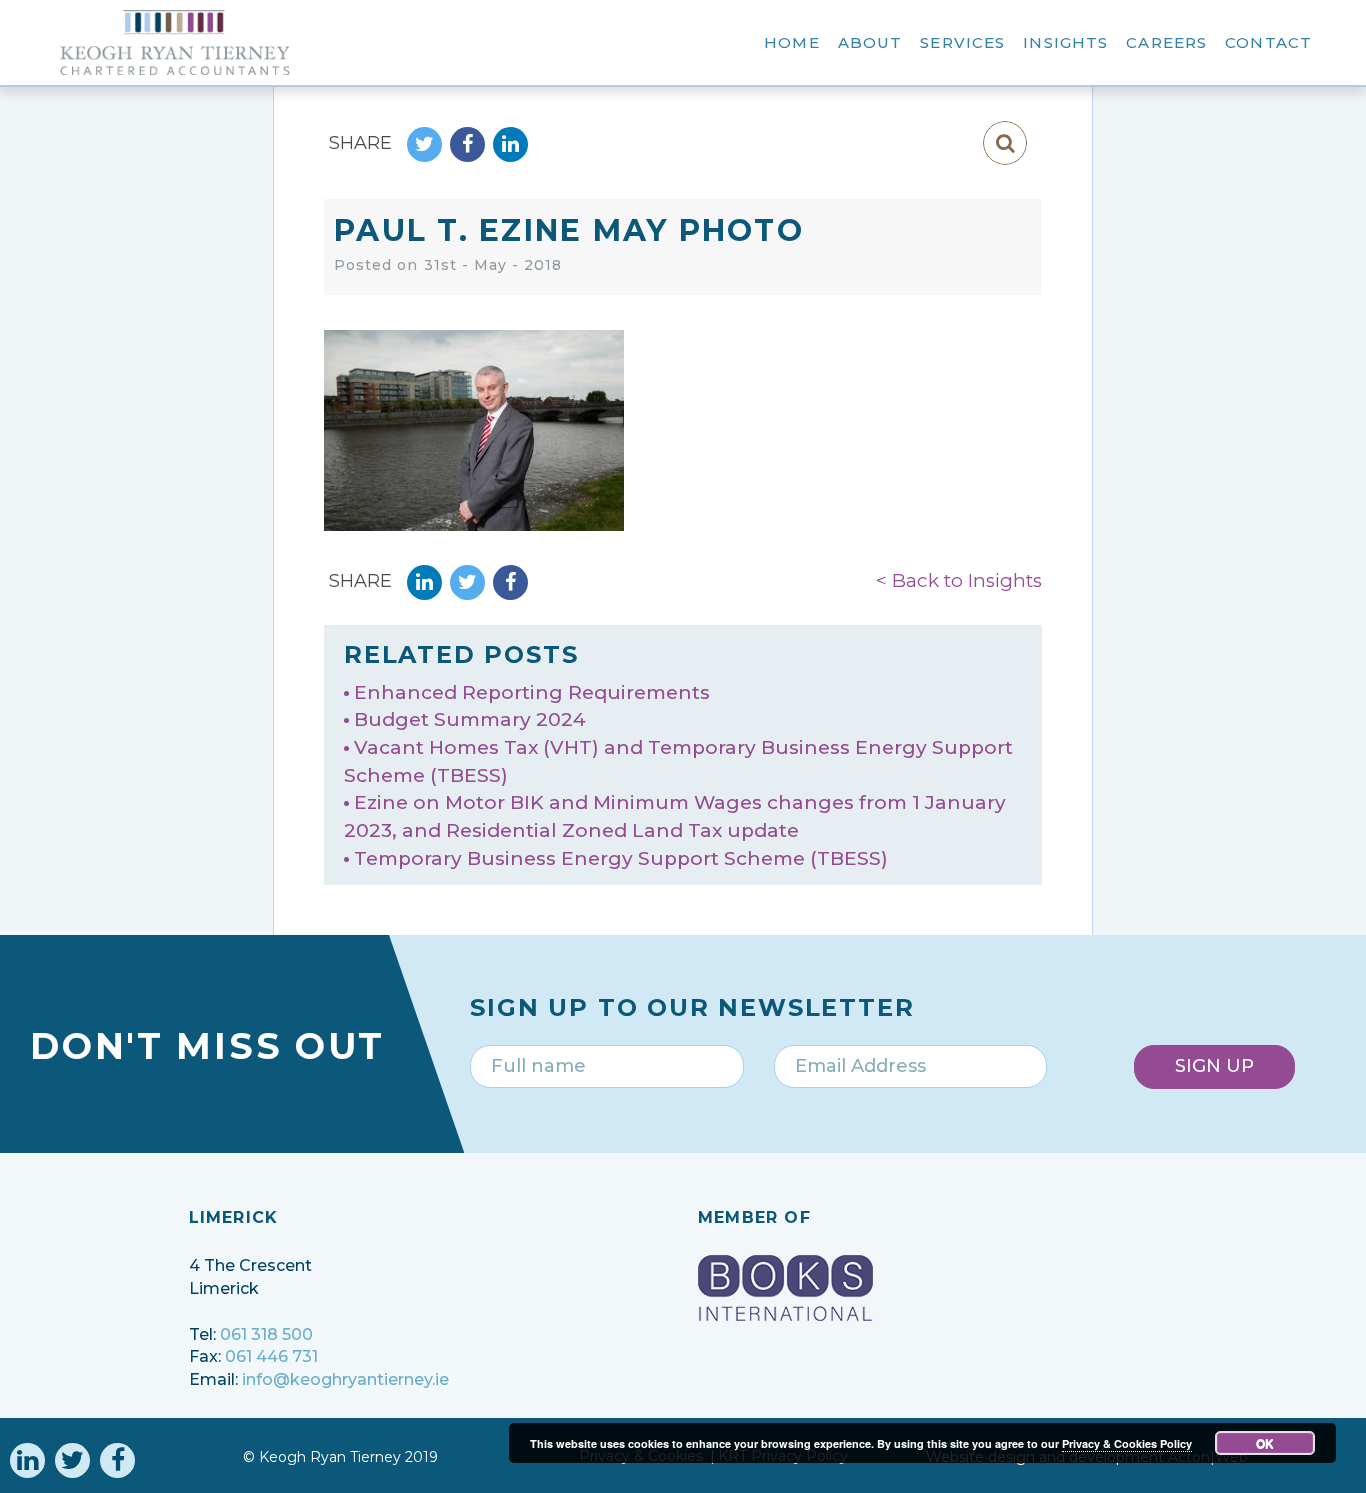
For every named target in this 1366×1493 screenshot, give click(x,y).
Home (792, 42)
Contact (1268, 42)
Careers (1166, 42)
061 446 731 (271, 1356)
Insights (1065, 42)
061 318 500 (266, 1334)
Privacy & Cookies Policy (1127, 1443)
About (870, 42)
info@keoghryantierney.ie (345, 1379)
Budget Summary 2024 (470, 719)
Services (962, 42)
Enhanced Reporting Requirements (532, 692)
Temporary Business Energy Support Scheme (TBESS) (621, 858)
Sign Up (1214, 1066)
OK (1265, 1443)
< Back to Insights (959, 580)
